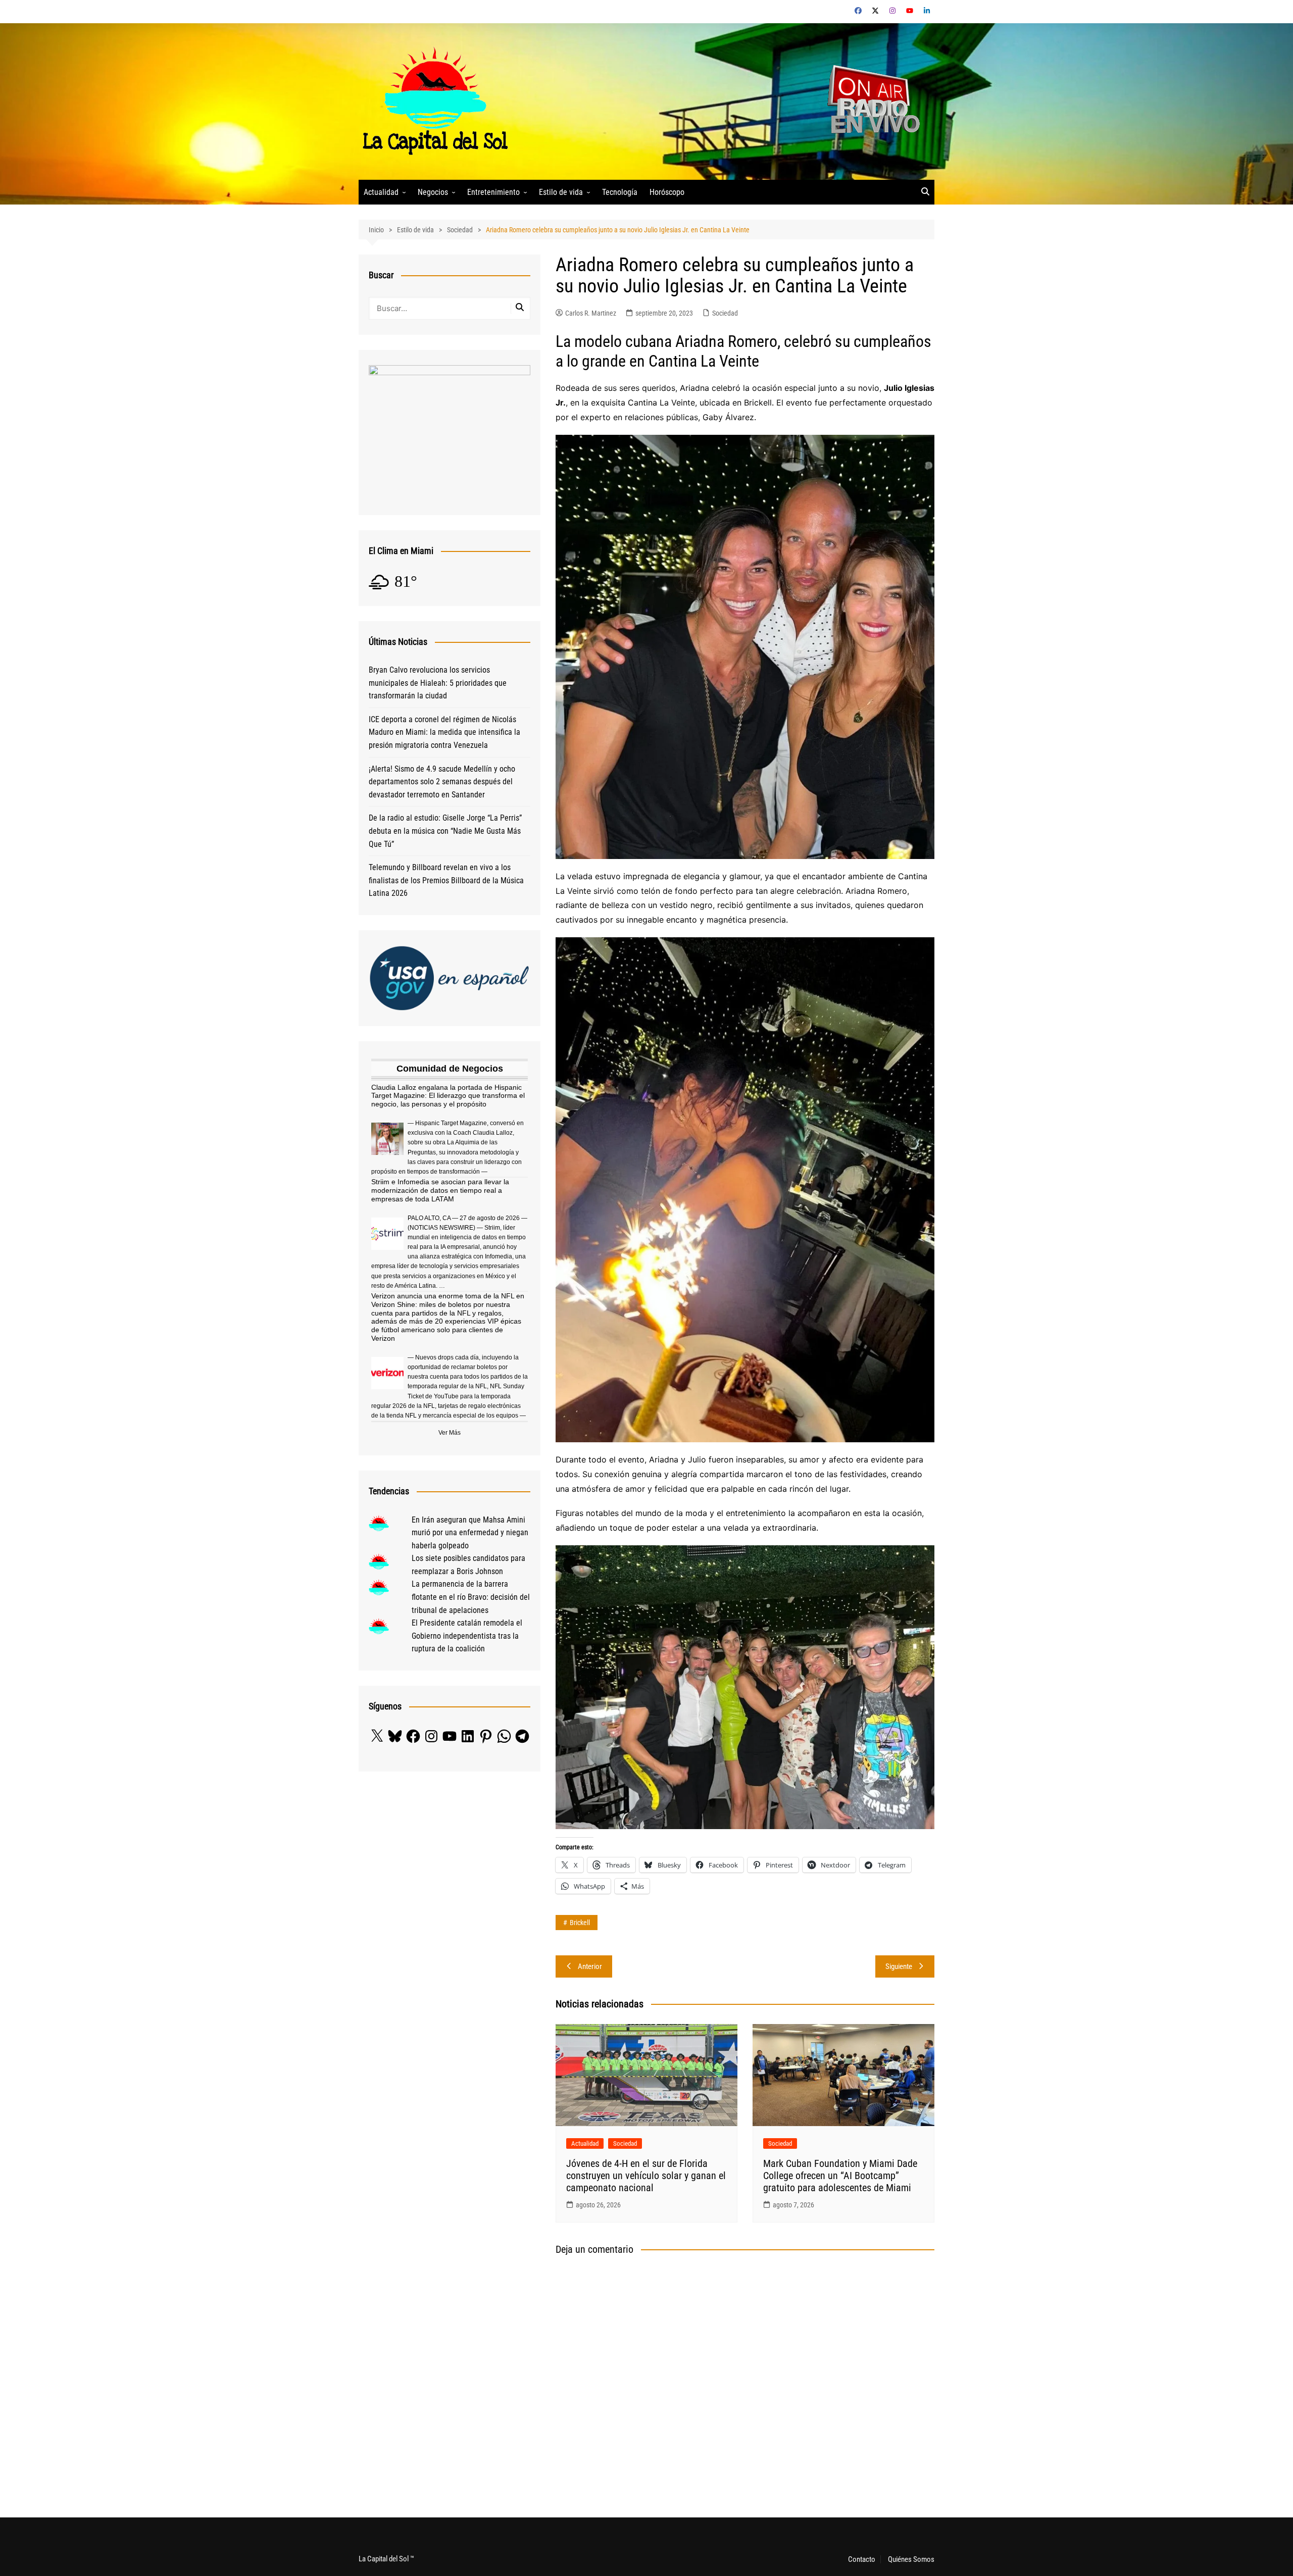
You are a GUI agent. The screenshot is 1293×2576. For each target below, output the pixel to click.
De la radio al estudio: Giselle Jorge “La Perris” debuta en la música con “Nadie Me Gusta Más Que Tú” (445, 831)
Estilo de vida (561, 192)
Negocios (433, 192)
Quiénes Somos (911, 2559)
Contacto (862, 2559)
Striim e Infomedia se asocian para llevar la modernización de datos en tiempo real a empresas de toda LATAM (440, 1190)
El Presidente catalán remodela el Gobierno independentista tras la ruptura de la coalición (467, 1636)
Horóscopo (667, 192)
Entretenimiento (493, 192)
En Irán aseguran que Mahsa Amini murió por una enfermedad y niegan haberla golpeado (470, 1533)
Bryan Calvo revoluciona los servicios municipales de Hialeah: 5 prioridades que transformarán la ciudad (438, 683)
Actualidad (381, 192)
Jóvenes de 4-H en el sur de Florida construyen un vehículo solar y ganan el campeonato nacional (646, 2176)
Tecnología (620, 192)
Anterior (590, 1966)
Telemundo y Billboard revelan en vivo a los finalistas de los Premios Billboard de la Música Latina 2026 (446, 880)
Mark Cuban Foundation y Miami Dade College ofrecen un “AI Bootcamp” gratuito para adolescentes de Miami (840, 2176)
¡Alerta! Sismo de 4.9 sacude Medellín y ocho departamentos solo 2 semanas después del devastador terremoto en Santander (442, 782)
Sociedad (725, 313)
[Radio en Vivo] (870, 101)
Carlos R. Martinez (591, 313)
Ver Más (450, 1433)
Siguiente (899, 1966)
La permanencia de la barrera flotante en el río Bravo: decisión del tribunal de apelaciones (471, 1597)
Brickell (580, 1923)
